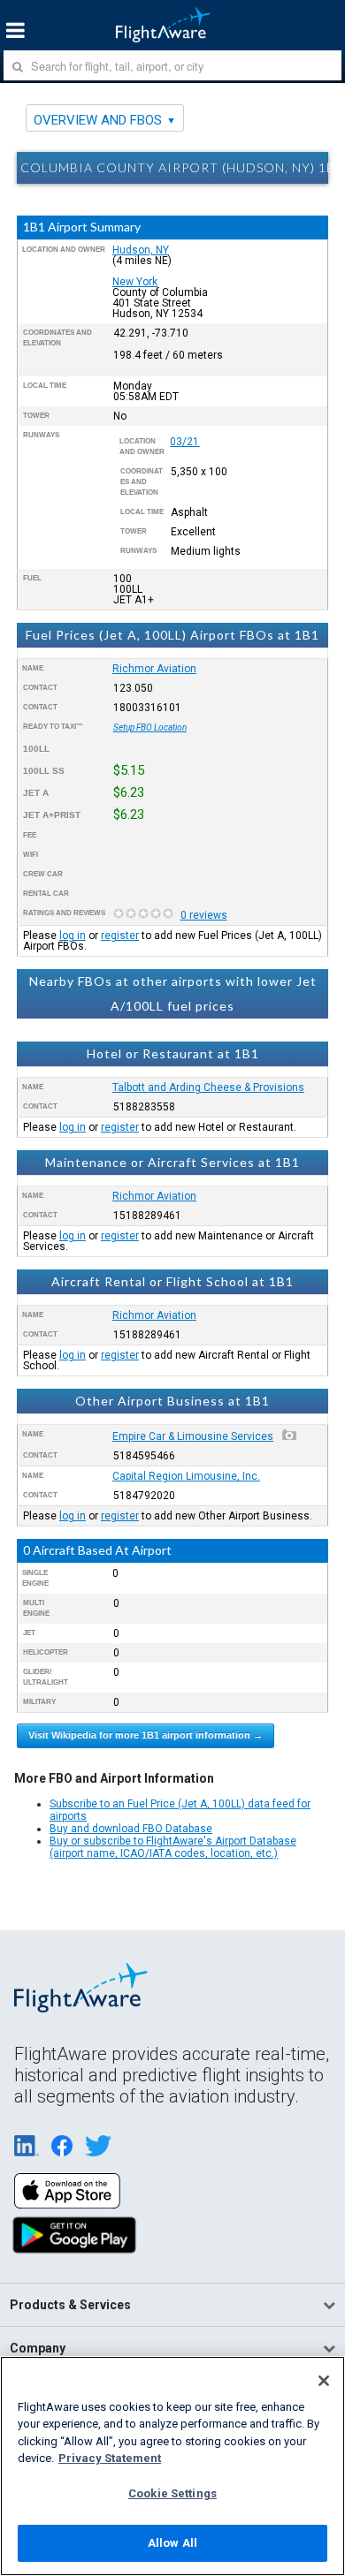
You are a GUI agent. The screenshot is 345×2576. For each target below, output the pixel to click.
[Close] (324, 2381)
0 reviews (204, 915)
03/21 (184, 442)
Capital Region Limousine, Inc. (186, 1476)
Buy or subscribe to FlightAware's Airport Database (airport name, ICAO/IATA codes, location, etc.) (173, 1847)
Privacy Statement (110, 2458)
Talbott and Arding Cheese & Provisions (208, 1087)
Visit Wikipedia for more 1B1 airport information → (146, 1735)
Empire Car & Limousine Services (193, 1436)
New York (135, 282)
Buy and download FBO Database (131, 1829)
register (120, 936)
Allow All (172, 2543)
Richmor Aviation (154, 669)
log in (73, 936)
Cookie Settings (172, 2493)
